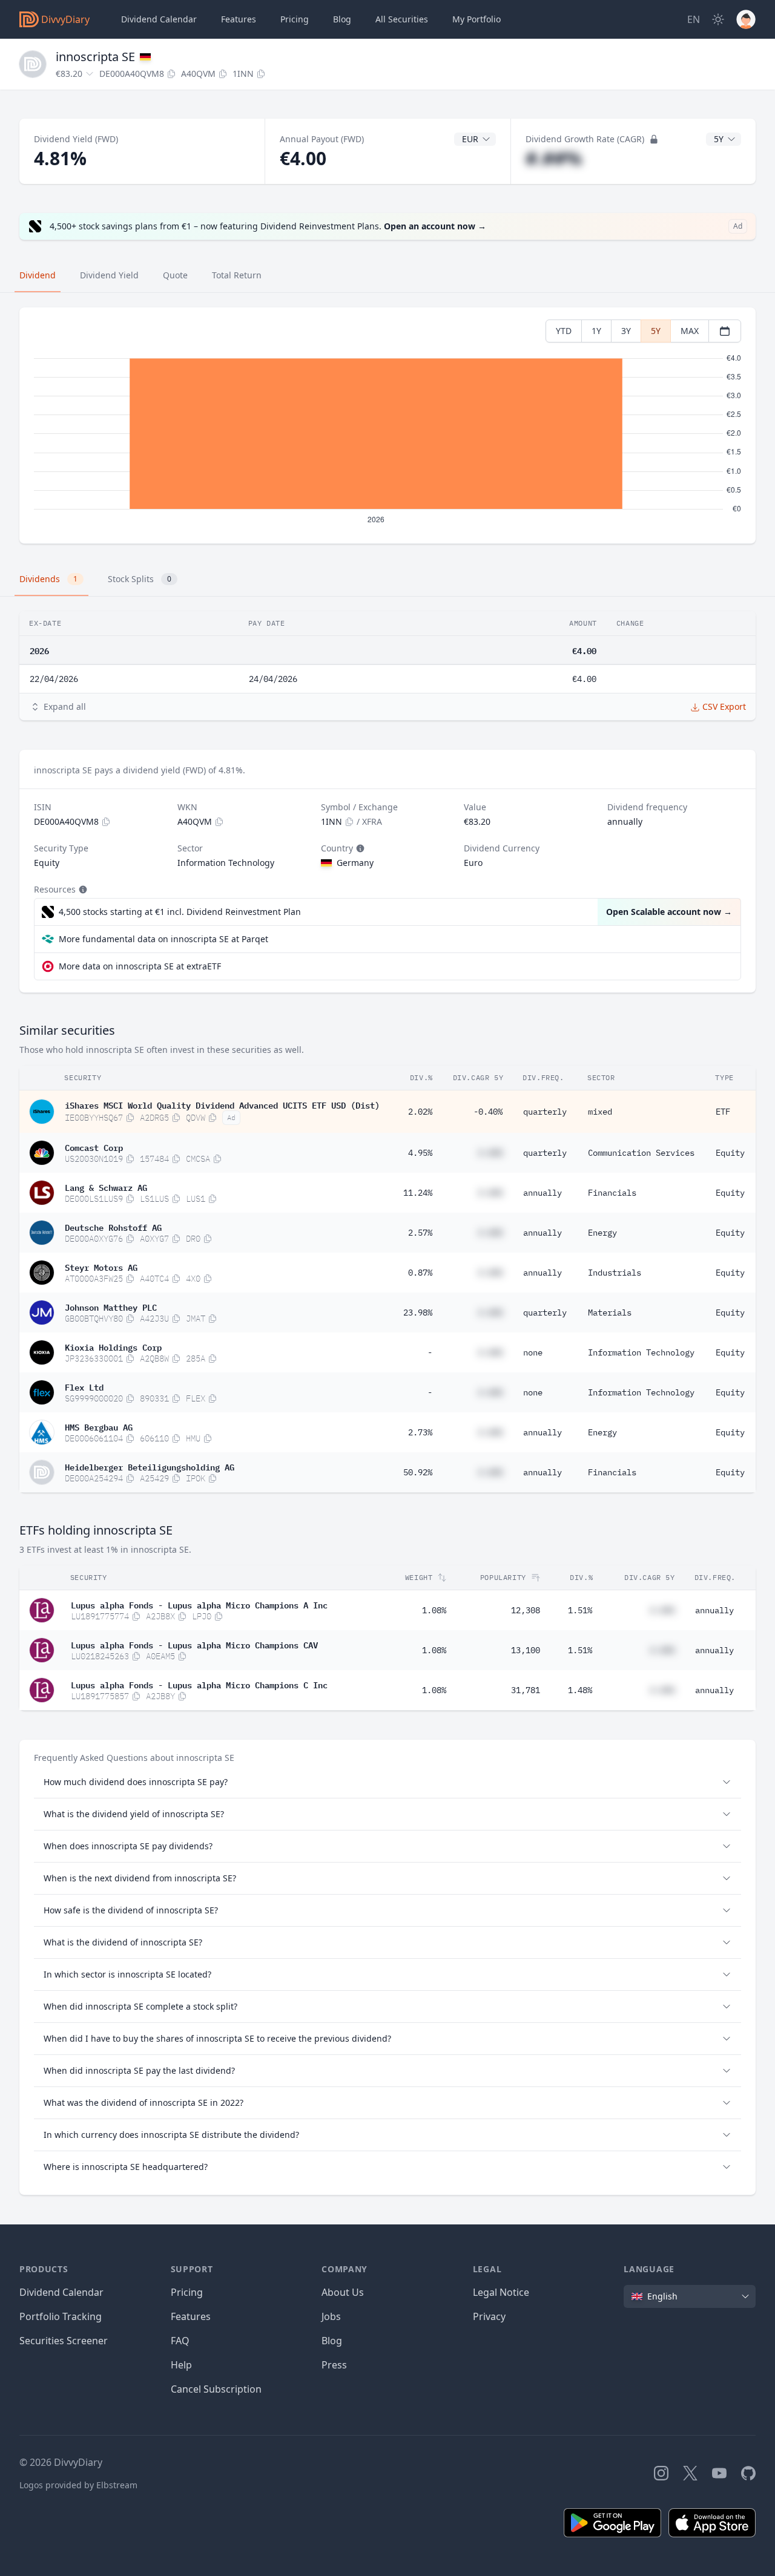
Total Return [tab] (237, 275)
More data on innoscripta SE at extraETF (140, 966)
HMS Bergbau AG (99, 1426)
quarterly (545, 1112)
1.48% (580, 1690)
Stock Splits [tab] (140, 579)
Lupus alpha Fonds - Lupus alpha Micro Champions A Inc (199, 1604)
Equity (730, 1153)
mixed (600, 1112)
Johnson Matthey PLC (111, 1306)
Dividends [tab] (48, 579)
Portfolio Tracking (61, 2316)
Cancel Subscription (216, 2389)
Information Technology (641, 1352)
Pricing (295, 19)
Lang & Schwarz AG (106, 1187)
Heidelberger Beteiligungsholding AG (150, 1466)
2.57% (420, 1233)
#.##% (554, 158)
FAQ (180, 2341)
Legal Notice (501, 2292)
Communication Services (641, 1153)
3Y (626, 331)
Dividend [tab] (38, 275)
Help (181, 2365)
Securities (402, 19)
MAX (690, 331)
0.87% (420, 1273)
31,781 (526, 1690)
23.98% (418, 1313)
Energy (602, 1233)
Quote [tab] (175, 275)
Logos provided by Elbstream (78, 2485)
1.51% (580, 1610)
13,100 (526, 1650)
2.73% (420, 1432)
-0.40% (488, 1112)
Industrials (615, 1273)
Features (239, 19)
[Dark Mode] (718, 19)
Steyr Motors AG (101, 1267)
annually (542, 1193)
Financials (612, 1193)
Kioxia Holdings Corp (113, 1346)
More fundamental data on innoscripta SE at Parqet (163, 939)
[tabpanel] (387, 426)
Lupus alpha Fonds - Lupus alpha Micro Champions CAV (194, 1644)
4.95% (420, 1153)
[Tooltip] (359, 848)
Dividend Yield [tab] (109, 275)
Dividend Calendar (159, 19)
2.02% (420, 1112)
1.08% (434, 1610)
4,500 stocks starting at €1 (180, 912)
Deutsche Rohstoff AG (113, 1227)
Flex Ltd (84, 1386)
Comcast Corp (94, 1147)
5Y (656, 331)
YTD (564, 331)
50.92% (418, 1472)
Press (334, 2365)
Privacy (489, 2316)
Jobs (331, 2316)
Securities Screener (64, 2341)
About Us (343, 2292)
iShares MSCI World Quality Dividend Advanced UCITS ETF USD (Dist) (222, 1104)
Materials (610, 1313)
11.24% (418, 1193)
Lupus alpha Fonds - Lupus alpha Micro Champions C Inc (199, 1684)
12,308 (526, 1610)
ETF (723, 1112)
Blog (332, 2341)
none (533, 1352)
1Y (596, 331)
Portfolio (477, 19)
